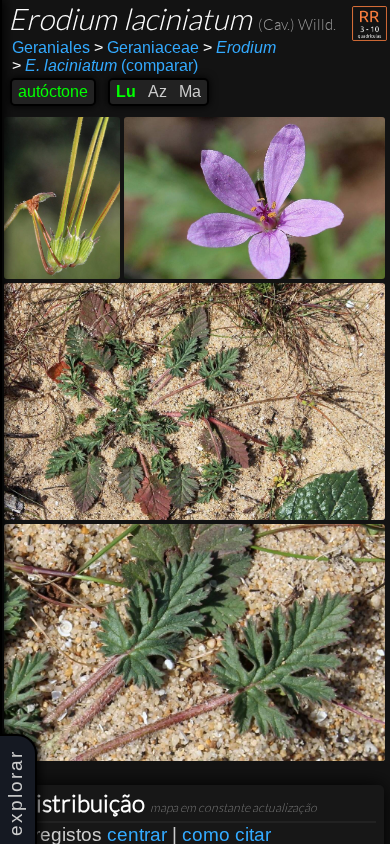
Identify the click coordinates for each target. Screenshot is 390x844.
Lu (126, 91)
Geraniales (51, 47)
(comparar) (105, 65)
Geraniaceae (146, 47)
